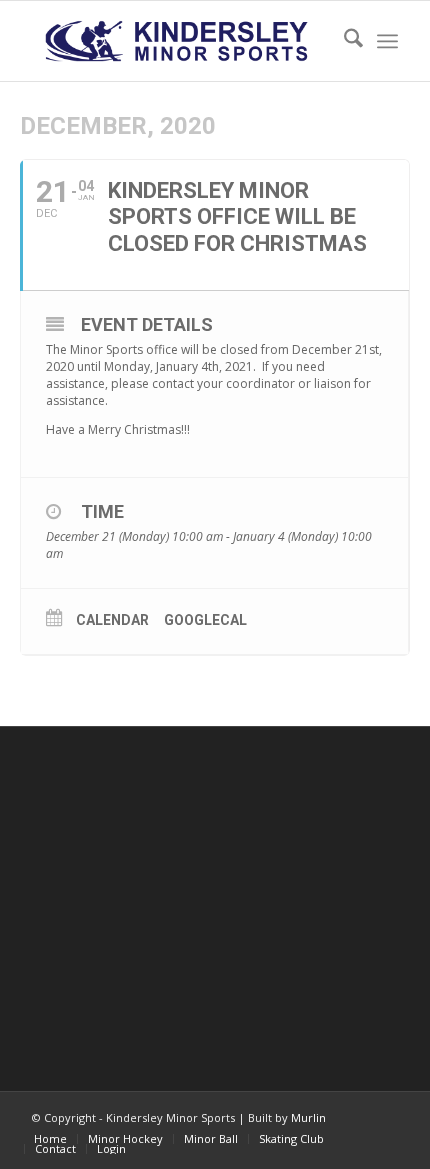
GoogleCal (205, 620)
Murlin (308, 1117)
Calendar (112, 620)
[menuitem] (343, 41)
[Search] (343, 41)
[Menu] (387, 41)
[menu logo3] (178, 41)
